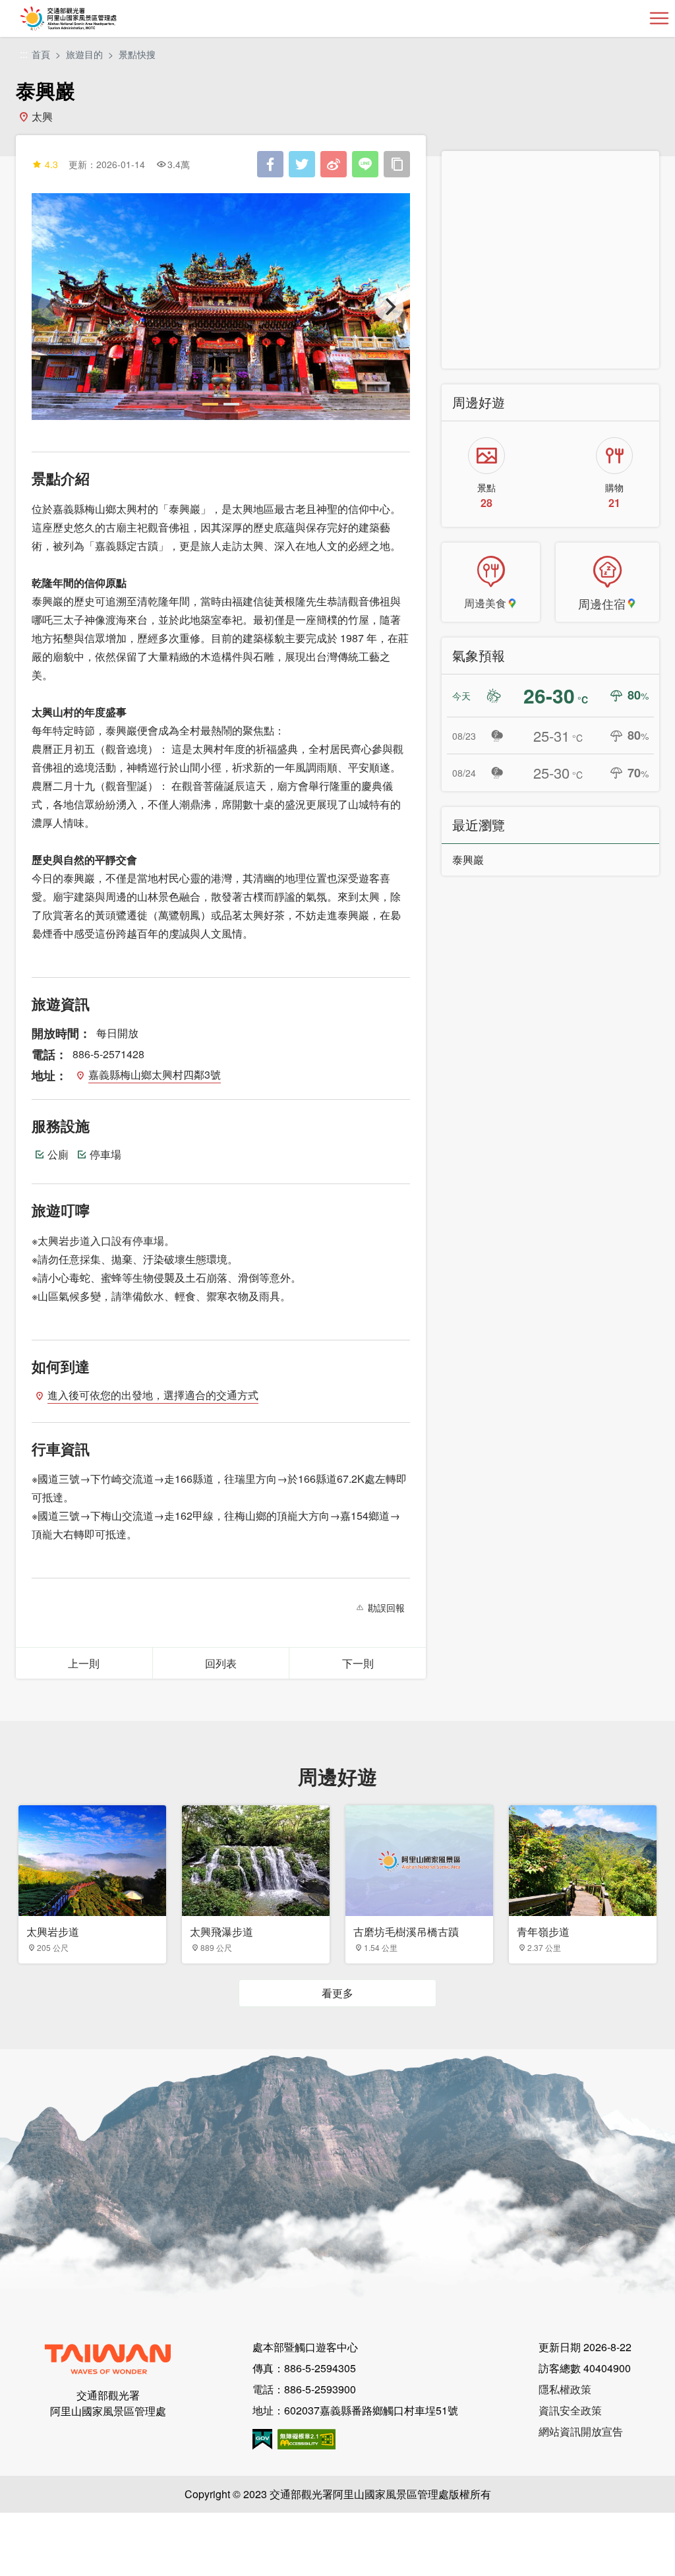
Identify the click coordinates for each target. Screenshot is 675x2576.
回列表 (221, 1663)
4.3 (51, 164)
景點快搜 (137, 54)
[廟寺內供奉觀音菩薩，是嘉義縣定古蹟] (221, 307)
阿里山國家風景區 (90, 18)
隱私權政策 (565, 2389)
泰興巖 (468, 859)
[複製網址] (397, 164)
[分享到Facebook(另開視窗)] (270, 164)
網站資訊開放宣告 (581, 2431)
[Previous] (53, 307)
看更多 (337, 1993)
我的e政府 (262, 2439)
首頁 (41, 54)
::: (24, 54)
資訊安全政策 (570, 2410)
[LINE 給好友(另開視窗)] (365, 164)
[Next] (389, 307)
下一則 (358, 1663)
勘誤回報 (386, 1607)
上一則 (84, 1663)
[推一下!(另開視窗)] (302, 164)
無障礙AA (307, 2439)
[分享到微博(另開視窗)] (334, 164)
